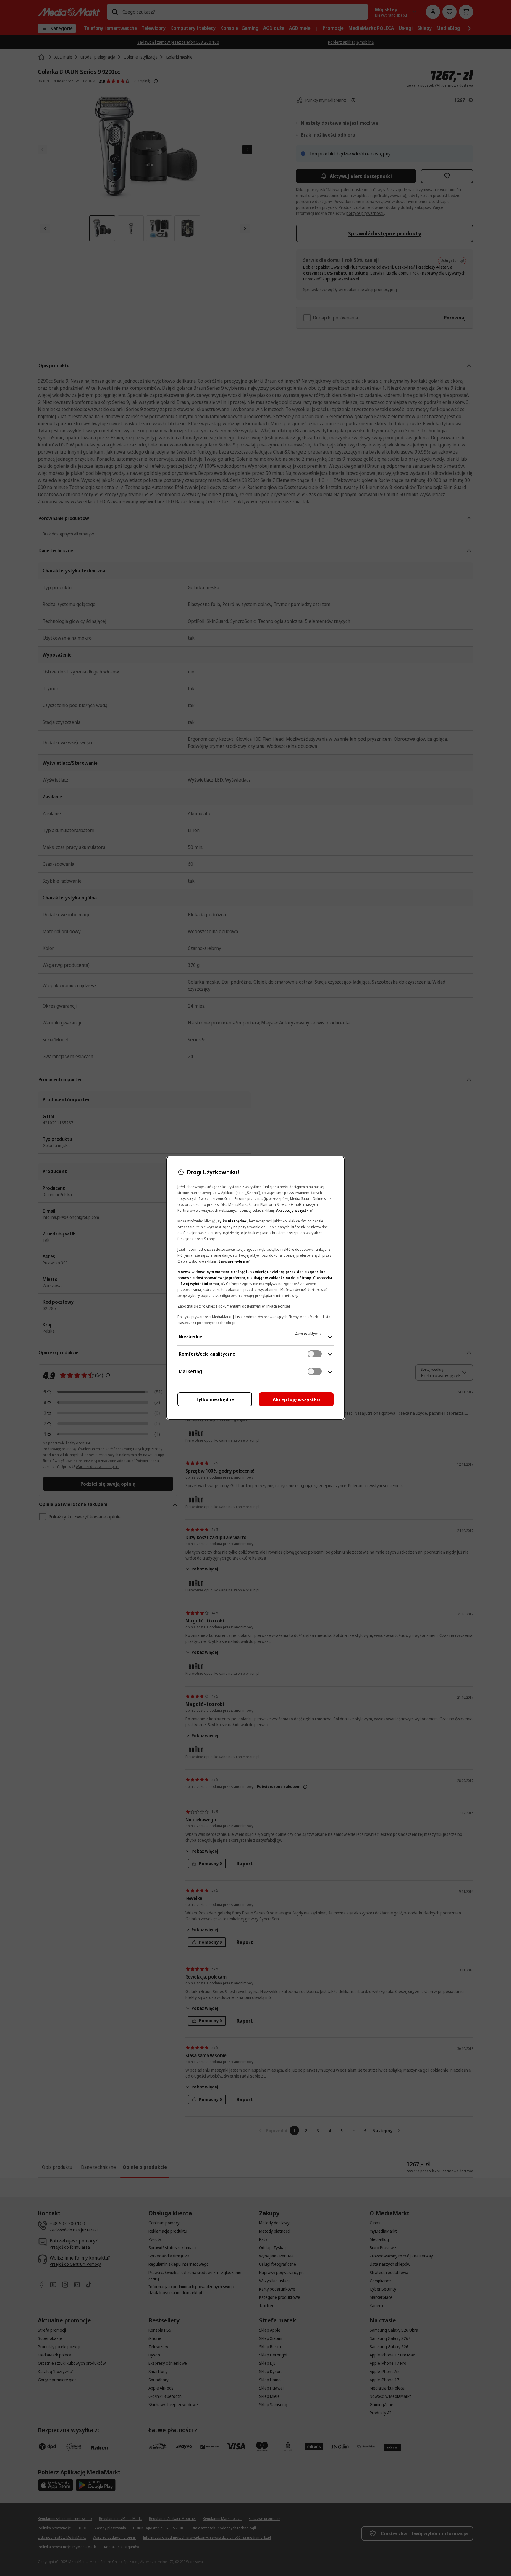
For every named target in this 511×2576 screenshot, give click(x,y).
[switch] (315, 1354)
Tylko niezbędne (215, 1399)
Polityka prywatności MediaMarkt (204, 1317)
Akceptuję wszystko (296, 1399)
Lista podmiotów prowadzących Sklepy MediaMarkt (277, 1317)
